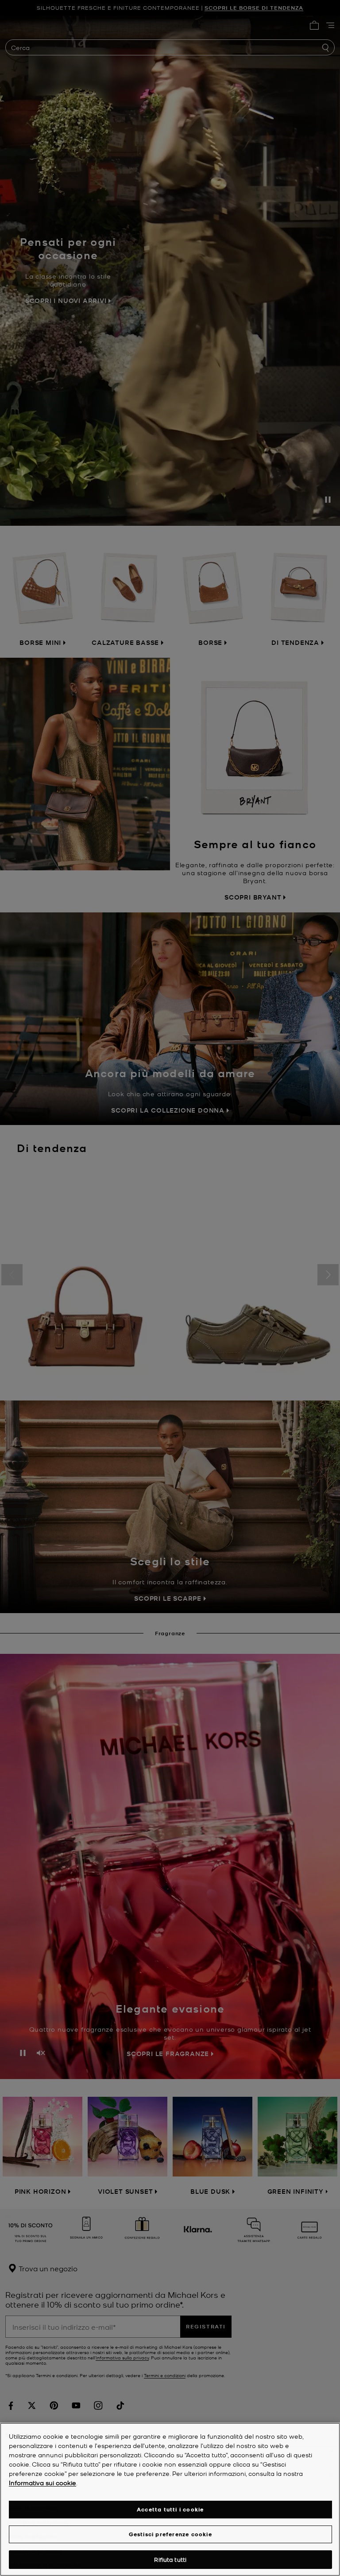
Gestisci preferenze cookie (170, 2534)
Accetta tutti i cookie (170, 2509)
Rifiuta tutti (170, 2559)
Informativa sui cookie (42, 2483)
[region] (170, 2499)
